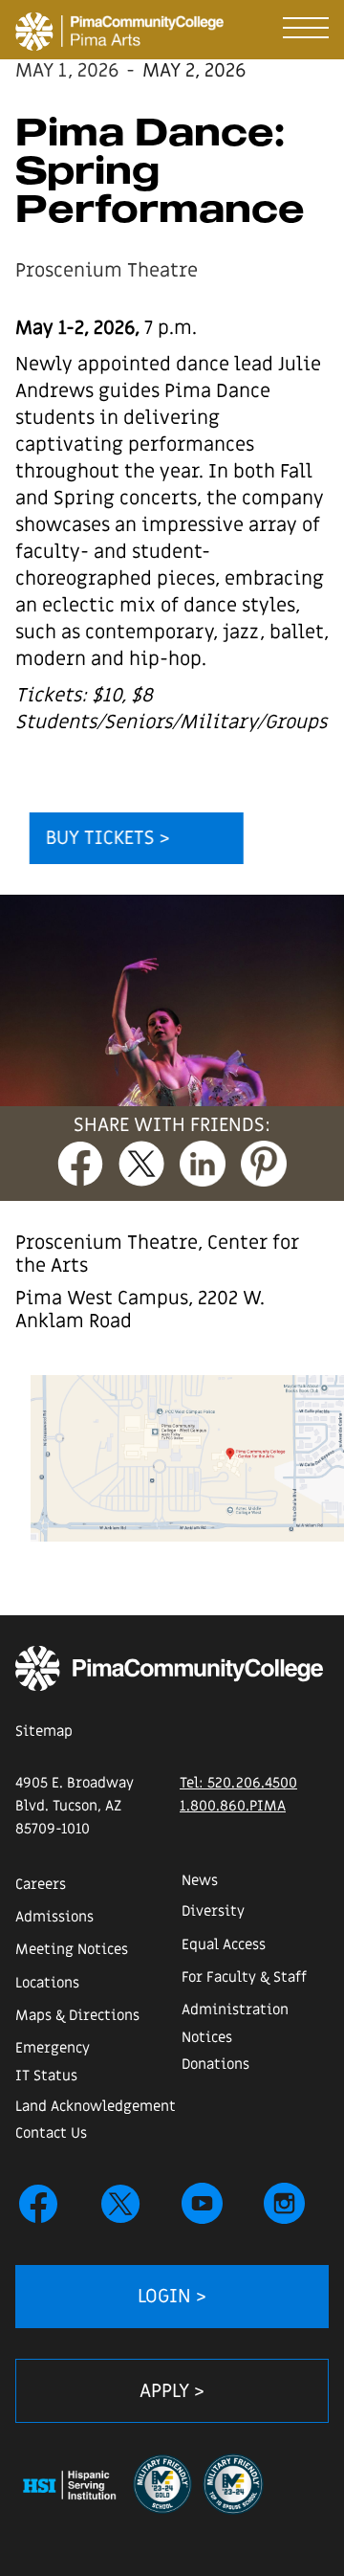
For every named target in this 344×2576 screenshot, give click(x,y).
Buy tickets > (108, 838)
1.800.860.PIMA (233, 1806)
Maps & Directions (77, 2015)
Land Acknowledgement (96, 2106)
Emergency (53, 2048)
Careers (41, 1884)
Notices (207, 2037)
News (200, 1880)
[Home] (27, 26)
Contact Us (51, 2133)
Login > (172, 2297)
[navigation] (306, 23)
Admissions (54, 1917)
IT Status (46, 2076)
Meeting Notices (72, 1949)
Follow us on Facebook (38, 2204)
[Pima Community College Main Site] (169, 1668)
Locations (47, 1983)
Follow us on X (120, 2204)
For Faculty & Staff (244, 1977)
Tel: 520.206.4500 (238, 1783)
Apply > (172, 2391)
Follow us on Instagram (285, 2204)
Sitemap (44, 1731)
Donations (215, 2064)
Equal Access (224, 1944)
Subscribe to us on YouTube (203, 2204)
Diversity (213, 1911)
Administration (235, 2010)
